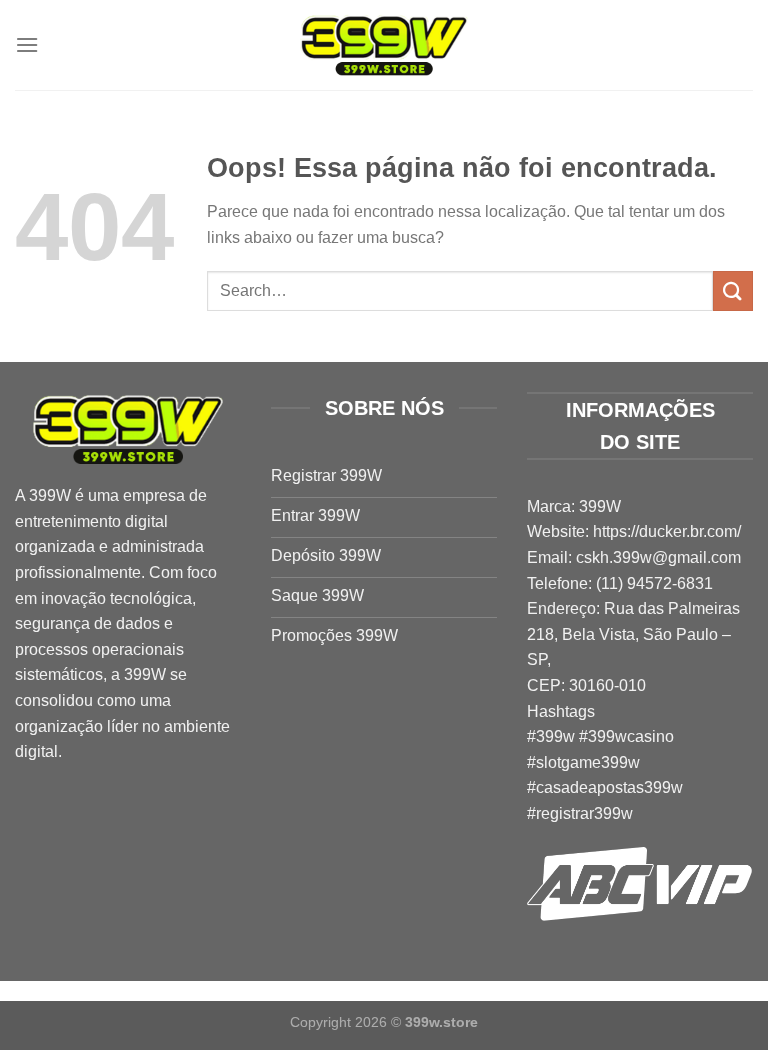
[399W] (384, 45)
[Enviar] (733, 290)
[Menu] (27, 44)
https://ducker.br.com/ (667, 531)
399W (50, 495)
